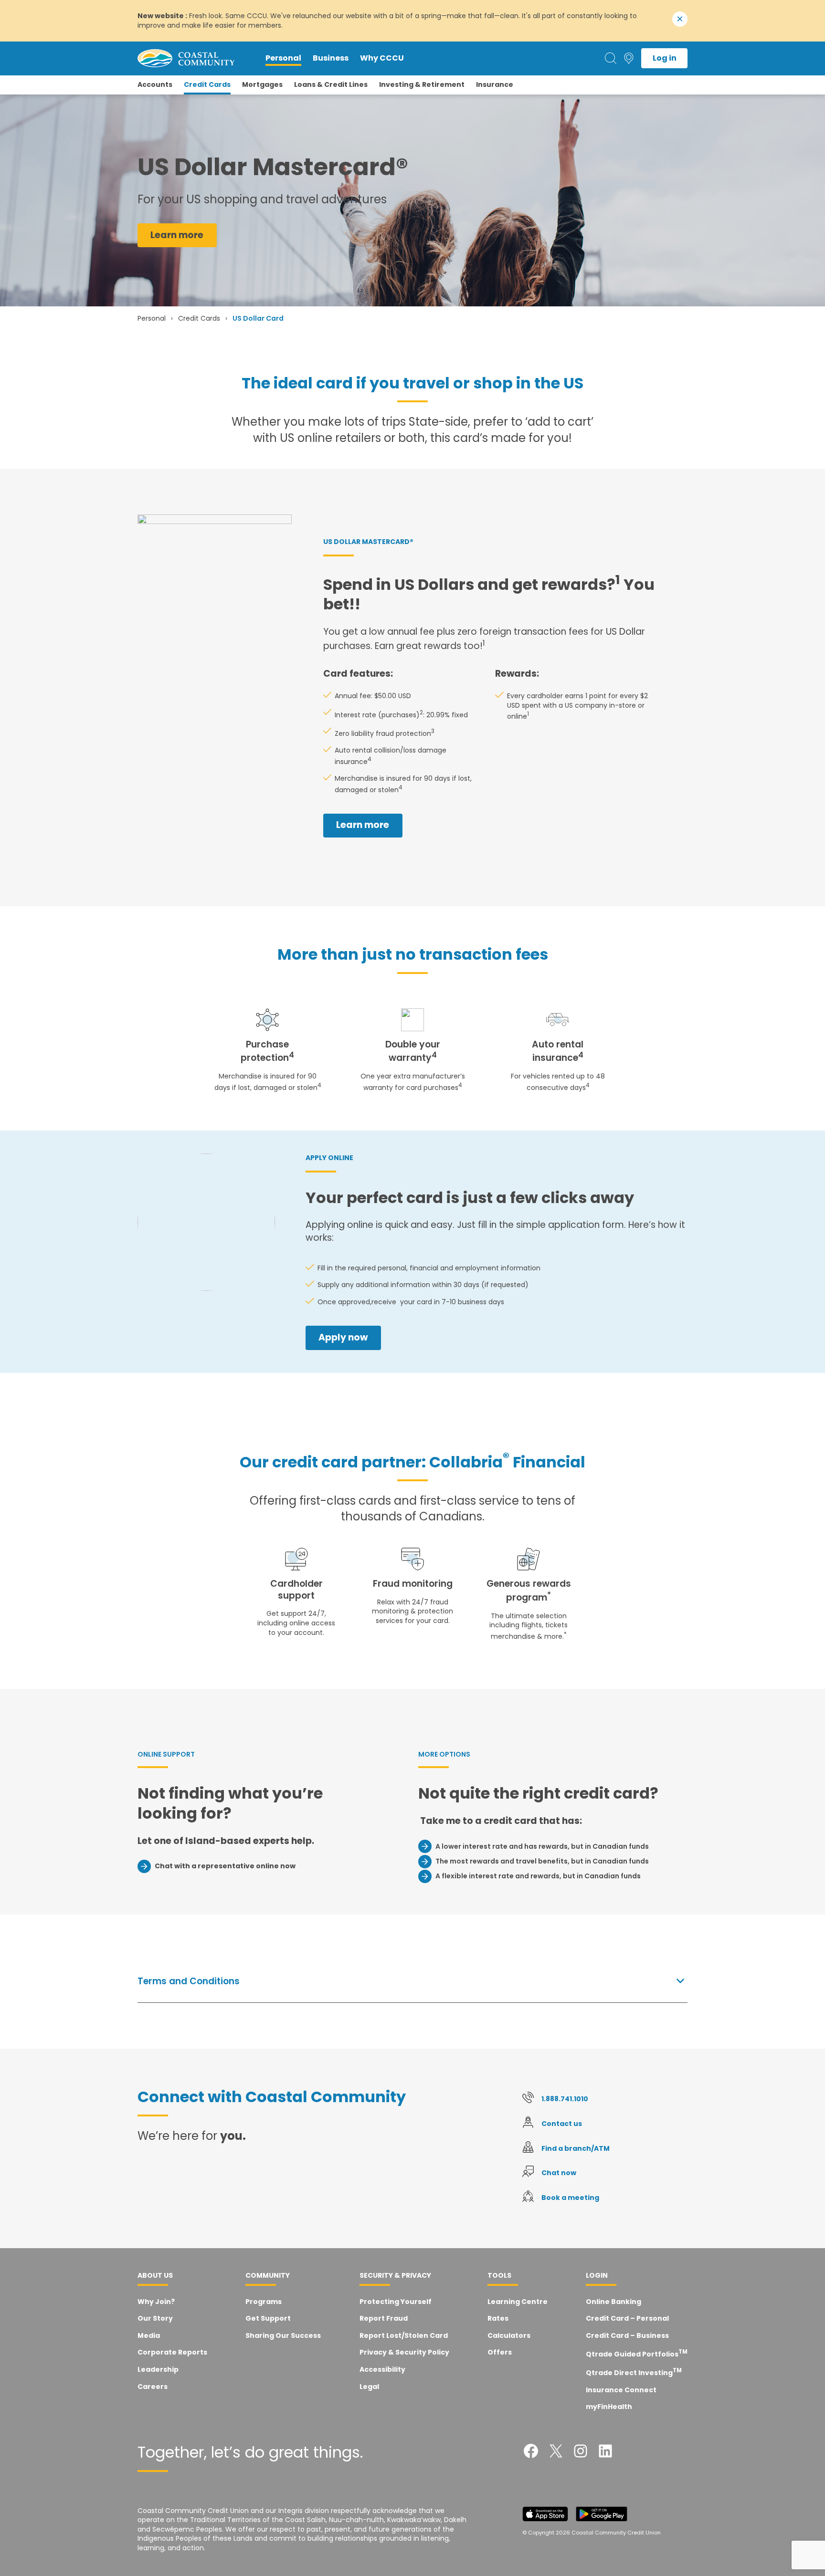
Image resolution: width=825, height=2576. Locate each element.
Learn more (177, 235)
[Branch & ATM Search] (629, 58)
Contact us (562, 2124)
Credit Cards (199, 318)
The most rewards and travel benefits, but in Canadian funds (542, 1861)
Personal (152, 318)
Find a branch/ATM (576, 2148)
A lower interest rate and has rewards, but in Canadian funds (542, 1846)
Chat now (559, 2173)
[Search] (611, 58)
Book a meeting (570, 2198)
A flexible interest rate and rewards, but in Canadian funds (538, 1876)
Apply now (343, 1337)
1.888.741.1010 (565, 2099)
